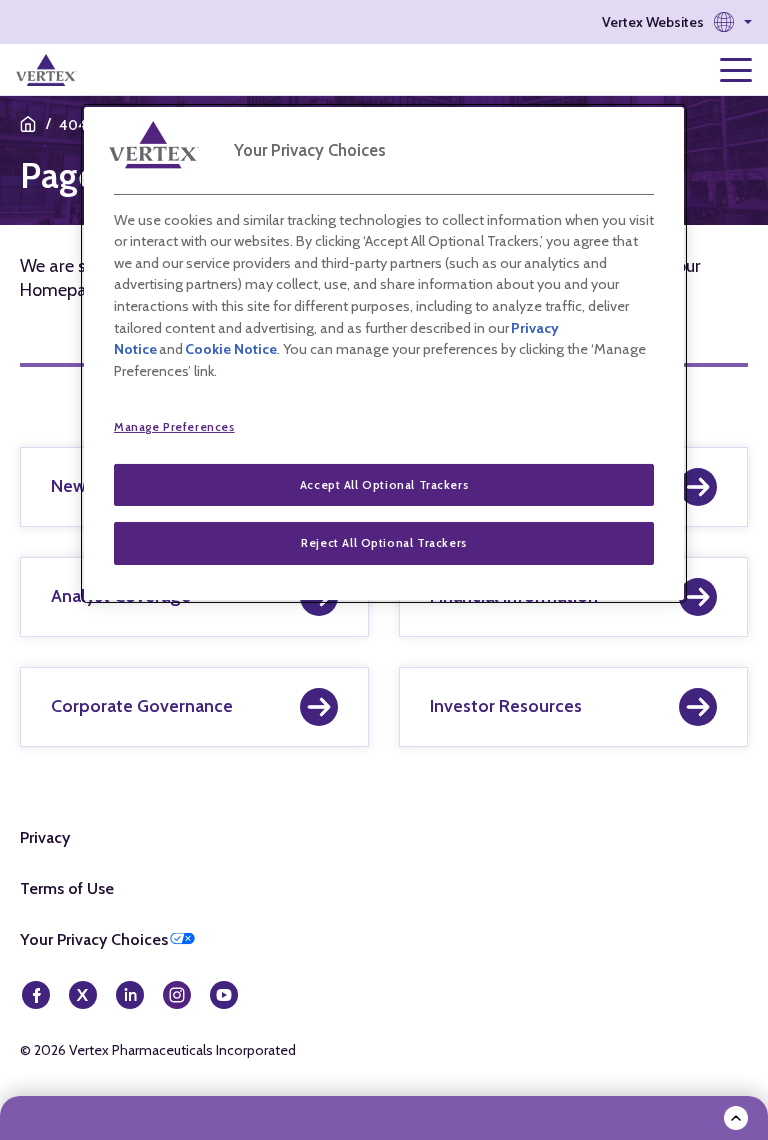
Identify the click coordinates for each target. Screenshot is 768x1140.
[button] (677, 22)
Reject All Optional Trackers (383, 543)
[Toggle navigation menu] (736, 70)
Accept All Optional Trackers (384, 485)
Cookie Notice (231, 349)
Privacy (45, 837)
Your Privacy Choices (94, 939)
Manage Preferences (174, 427)
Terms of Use (67, 888)
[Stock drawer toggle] (736, 1118)
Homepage (63, 290)
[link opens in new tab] (46, 70)
